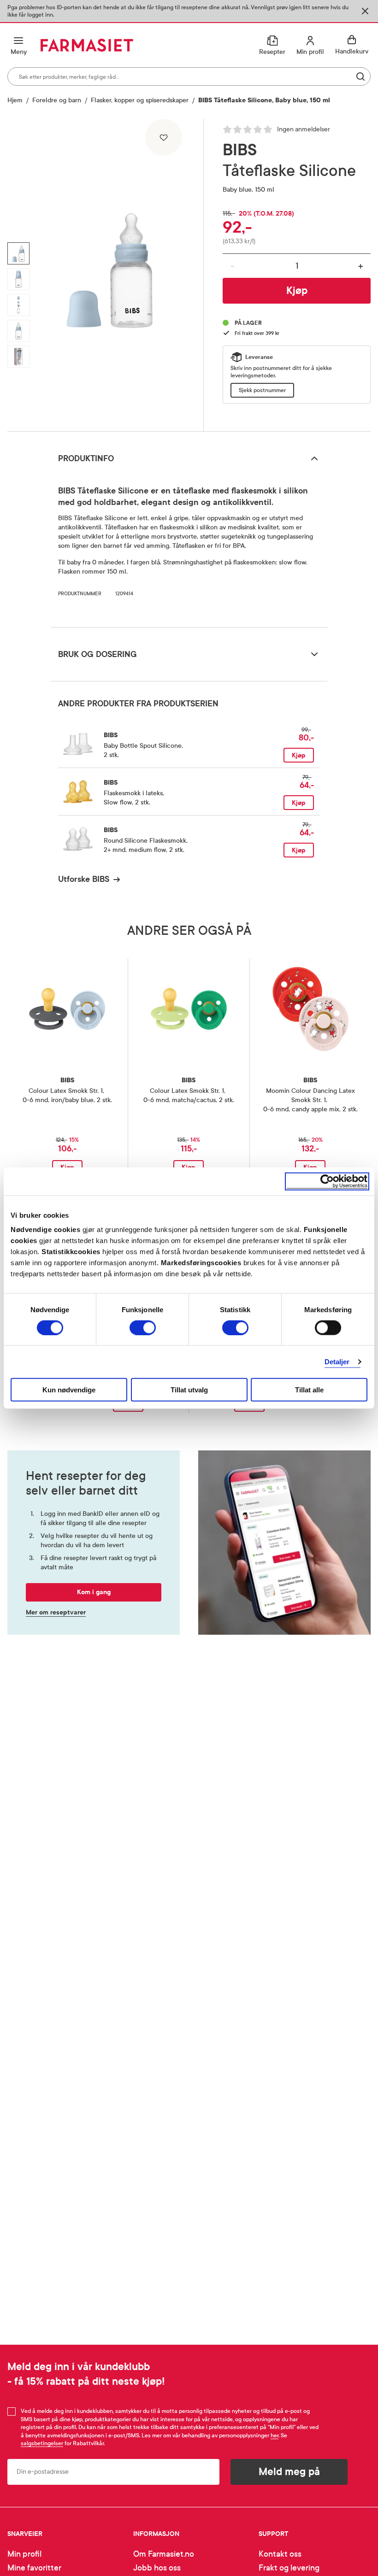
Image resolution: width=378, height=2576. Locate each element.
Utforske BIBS (84, 879)
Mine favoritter (34, 2568)
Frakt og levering (289, 2568)
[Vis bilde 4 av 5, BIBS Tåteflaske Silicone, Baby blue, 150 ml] (18, 331)
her (275, 2435)
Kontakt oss (280, 2554)
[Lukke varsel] (365, 11)
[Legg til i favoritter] (164, 137)
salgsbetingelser (42, 2443)
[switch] (143, 1327)
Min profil (24, 2554)
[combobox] (189, 76)
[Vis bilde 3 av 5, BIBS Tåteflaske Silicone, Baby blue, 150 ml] (18, 305)
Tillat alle (309, 1390)
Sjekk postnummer (262, 390)
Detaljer (337, 1361)
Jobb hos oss (157, 2568)
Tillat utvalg (189, 1390)
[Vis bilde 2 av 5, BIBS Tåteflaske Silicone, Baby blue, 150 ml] (18, 279)
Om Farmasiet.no (164, 2554)
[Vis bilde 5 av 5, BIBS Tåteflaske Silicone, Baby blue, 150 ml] (18, 357)
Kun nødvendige (69, 1390)
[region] (110, 272)
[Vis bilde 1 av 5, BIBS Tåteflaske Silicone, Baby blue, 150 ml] (18, 253)
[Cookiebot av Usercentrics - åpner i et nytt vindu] (327, 1181)
